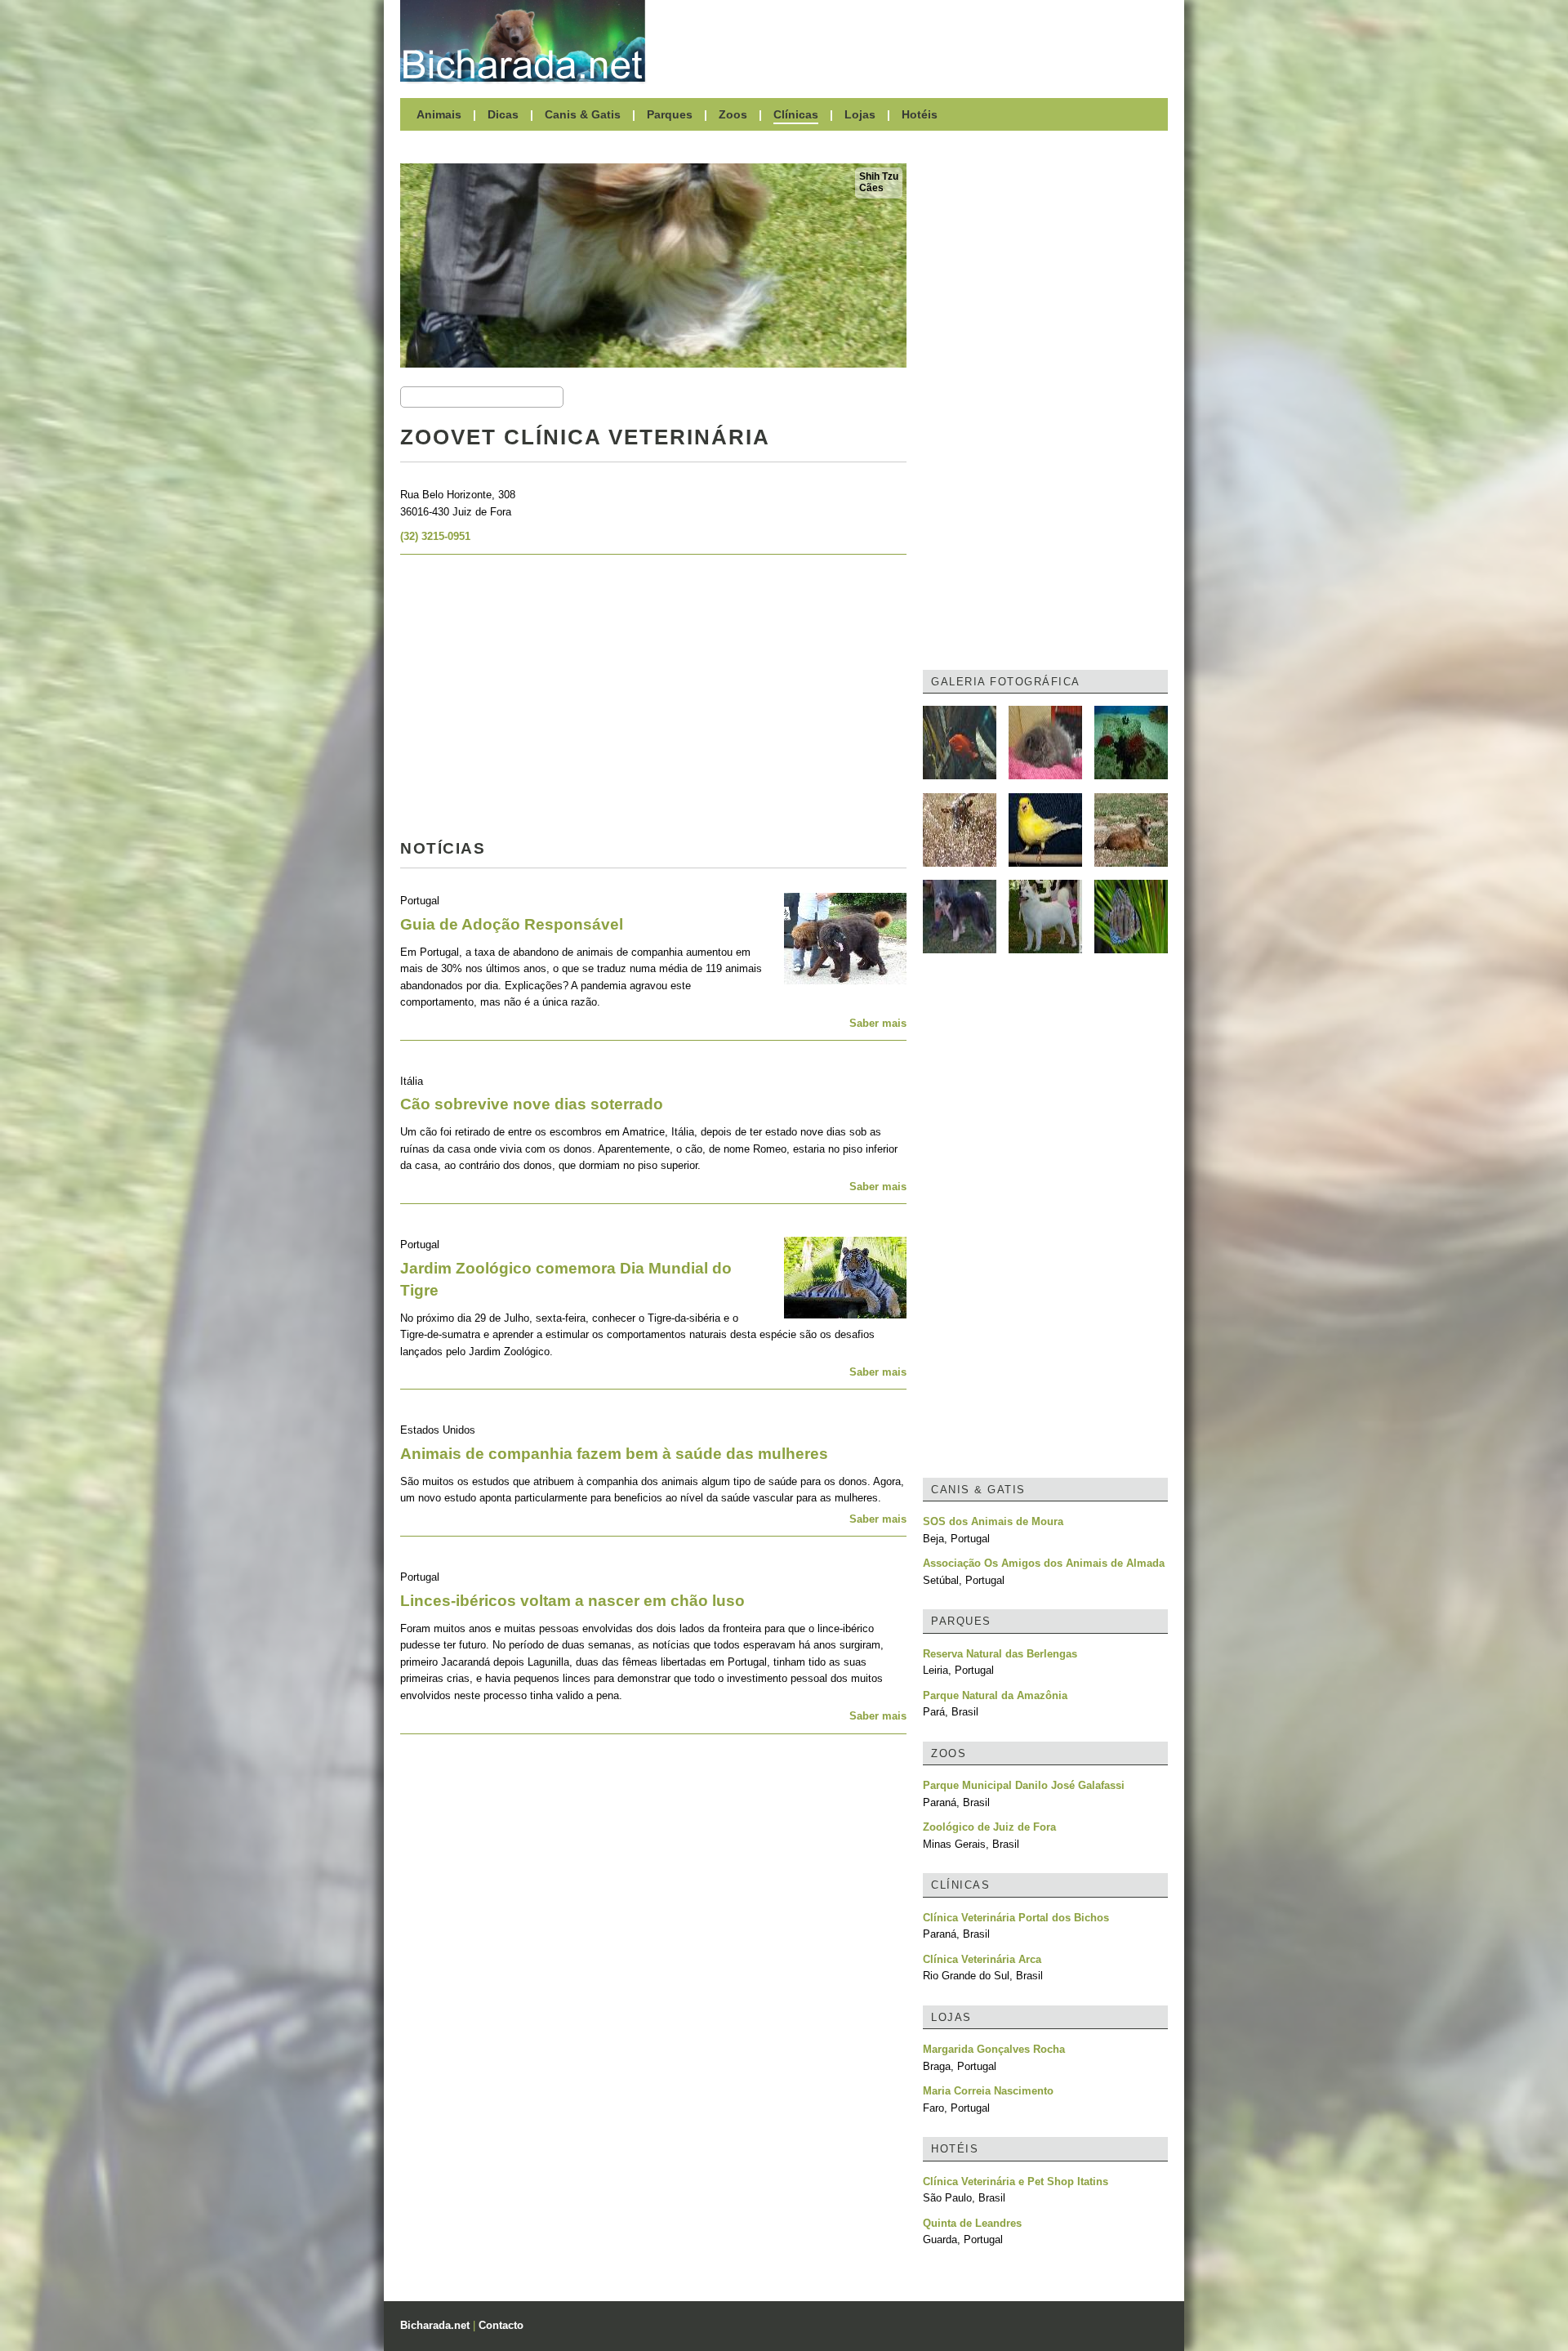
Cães (871, 188)
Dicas (503, 114)
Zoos (733, 114)
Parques (670, 114)
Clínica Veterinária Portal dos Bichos (1016, 1918)
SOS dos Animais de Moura (993, 1521)
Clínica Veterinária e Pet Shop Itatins (1016, 2181)
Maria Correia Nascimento (988, 2091)
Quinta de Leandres (972, 2223)
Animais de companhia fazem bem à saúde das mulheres (614, 1454)
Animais (439, 114)
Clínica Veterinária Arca (982, 1959)
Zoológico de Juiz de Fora (989, 1827)
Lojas (860, 114)
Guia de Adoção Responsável (512, 924)
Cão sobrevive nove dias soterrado (532, 1104)
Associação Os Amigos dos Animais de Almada (1044, 1563)
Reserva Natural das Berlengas (1000, 1654)
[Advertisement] (915, 41)
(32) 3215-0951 (435, 536)
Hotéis (920, 114)
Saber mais (878, 1023)
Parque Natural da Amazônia (995, 1695)
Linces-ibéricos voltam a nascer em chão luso (572, 1601)
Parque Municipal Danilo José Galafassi (1024, 1785)
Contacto (501, 2325)
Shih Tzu (879, 176)
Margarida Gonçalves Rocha (994, 2049)
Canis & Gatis (583, 114)
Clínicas (796, 114)
